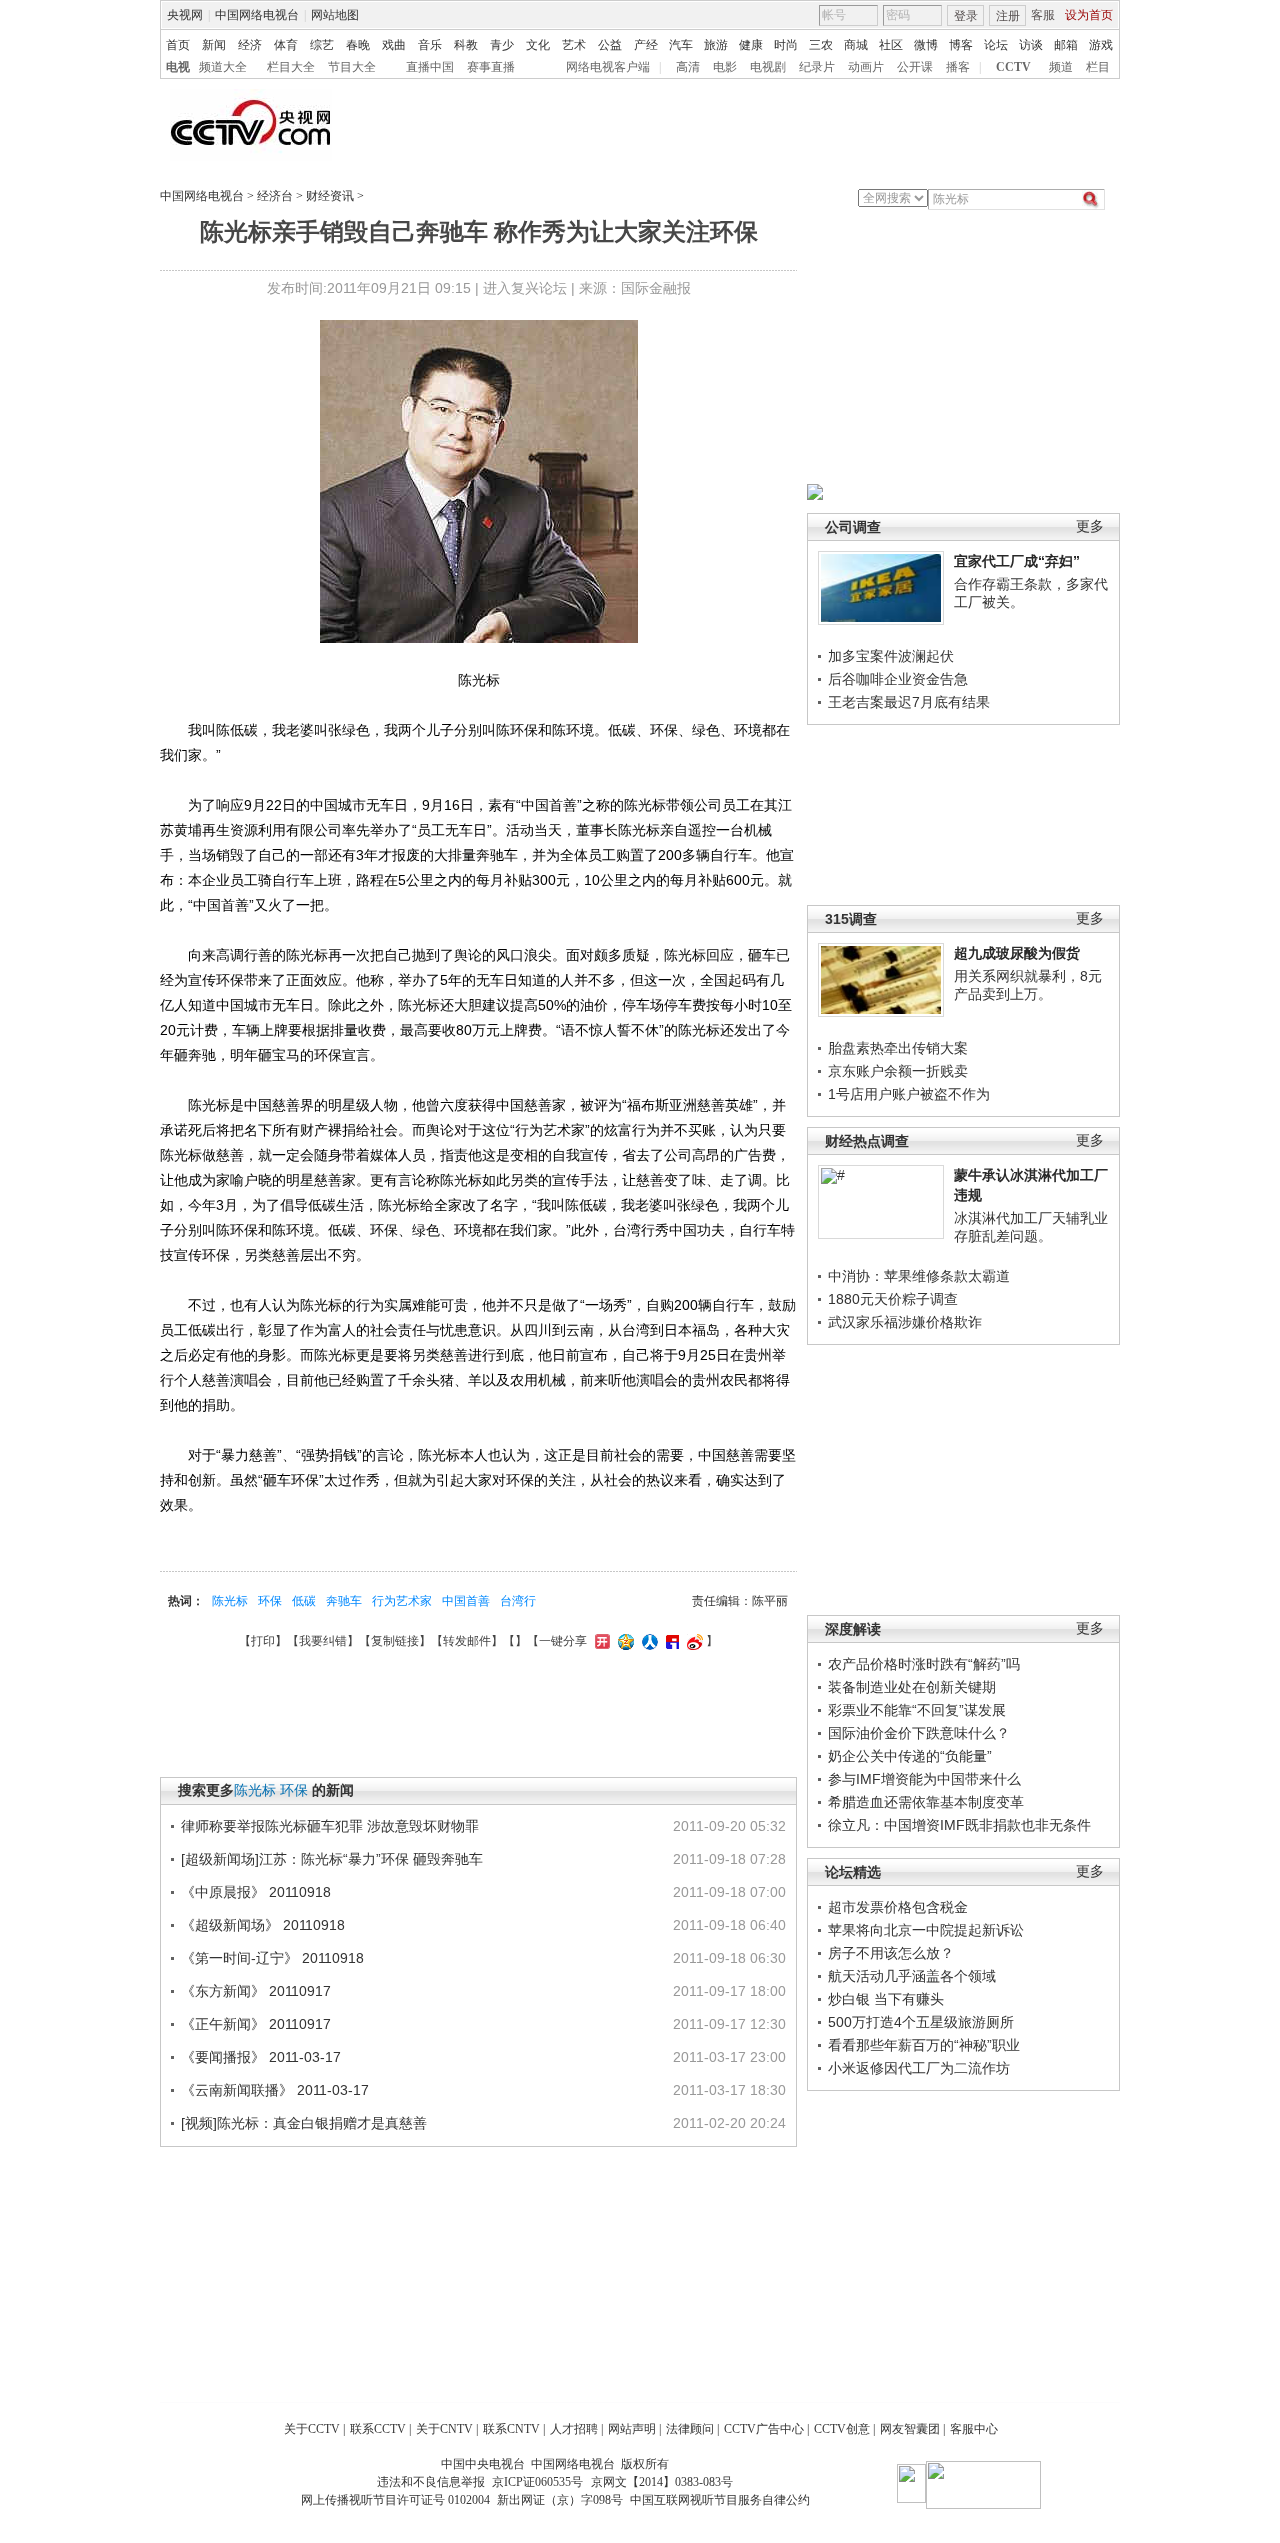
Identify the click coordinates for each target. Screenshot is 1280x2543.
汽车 (681, 45)
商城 (856, 45)
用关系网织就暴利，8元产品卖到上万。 (1028, 985)
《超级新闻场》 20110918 (263, 1925)
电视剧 (768, 67)
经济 (250, 45)
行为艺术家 (402, 1601)
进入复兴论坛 (525, 288)
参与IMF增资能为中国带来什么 (924, 1779)
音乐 (430, 45)
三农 (821, 45)
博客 (961, 45)
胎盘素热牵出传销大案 (898, 1048)
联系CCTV (378, 2429)
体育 (286, 45)
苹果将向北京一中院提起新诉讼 (926, 1930)
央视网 (185, 15)
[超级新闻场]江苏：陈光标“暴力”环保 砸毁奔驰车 (332, 1859)
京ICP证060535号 (537, 2482)
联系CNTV (511, 2429)
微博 (926, 45)
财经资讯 (330, 196)
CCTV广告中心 (764, 2429)
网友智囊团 (910, 2429)
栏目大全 (291, 67)
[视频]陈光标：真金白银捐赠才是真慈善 (304, 2123)
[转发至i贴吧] (670, 1641)
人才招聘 (574, 2429)
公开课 (915, 67)
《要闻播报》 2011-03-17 (261, 2057)
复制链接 (395, 1641)
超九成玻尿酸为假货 (1017, 953)
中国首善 (466, 1601)
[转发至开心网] (600, 1641)
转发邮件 (467, 1641)
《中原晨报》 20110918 (256, 1892)
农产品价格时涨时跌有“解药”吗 (924, 1664)
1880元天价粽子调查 (893, 1299)
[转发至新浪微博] (692, 1641)
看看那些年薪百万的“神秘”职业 (924, 2045)
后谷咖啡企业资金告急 (898, 679)
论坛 (996, 45)
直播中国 (430, 67)
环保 (270, 1601)
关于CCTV (312, 2429)
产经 (646, 45)
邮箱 (1066, 45)
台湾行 (518, 1601)
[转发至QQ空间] (623, 1641)
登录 (966, 16)
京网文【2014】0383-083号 (662, 2482)
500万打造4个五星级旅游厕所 (921, 2022)
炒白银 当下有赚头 (886, 1999)
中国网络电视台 (257, 15)
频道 (1061, 67)
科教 (466, 45)
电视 (178, 67)
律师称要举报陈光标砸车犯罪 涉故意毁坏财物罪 (330, 1826)
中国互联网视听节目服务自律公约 (720, 2500)
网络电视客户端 (608, 67)
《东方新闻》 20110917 (256, 1991)
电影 (725, 67)
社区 (891, 45)
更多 (1090, 526)
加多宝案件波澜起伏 (891, 656)
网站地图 (335, 15)
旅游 (716, 45)
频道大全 (223, 67)
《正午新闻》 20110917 (256, 2024)
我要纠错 (323, 1641)
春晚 (358, 45)
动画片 (866, 67)
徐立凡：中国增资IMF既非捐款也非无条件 (959, 1825)
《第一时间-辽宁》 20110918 (272, 1958)
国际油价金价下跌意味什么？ (919, 1733)
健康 (751, 45)
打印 (263, 1641)
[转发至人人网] (647, 1641)
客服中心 (974, 2429)
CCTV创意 (842, 2429)
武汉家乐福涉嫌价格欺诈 (905, 1322)
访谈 (1031, 45)
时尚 (786, 45)
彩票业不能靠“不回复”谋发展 (917, 1710)
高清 (688, 67)
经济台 (275, 196)
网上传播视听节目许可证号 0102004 (395, 2500)
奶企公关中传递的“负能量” (910, 1756)
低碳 (304, 1601)
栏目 (1098, 67)
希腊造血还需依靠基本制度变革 (926, 1802)
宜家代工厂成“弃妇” (1017, 561)
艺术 (574, 45)
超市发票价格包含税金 (898, 1907)
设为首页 (1089, 15)
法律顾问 (690, 2429)
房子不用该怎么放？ (891, 1953)
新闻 (214, 45)
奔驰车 (344, 1601)
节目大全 (352, 67)
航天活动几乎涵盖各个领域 (912, 1976)
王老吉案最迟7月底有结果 (909, 702)
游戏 (1101, 45)
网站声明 (632, 2429)
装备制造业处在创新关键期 (912, 1687)
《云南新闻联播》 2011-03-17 (275, 2090)
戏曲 (394, 45)
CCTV (1013, 67)
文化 (538, 45)
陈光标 (230, 1601)
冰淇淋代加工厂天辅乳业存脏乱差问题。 (1031, 1227)
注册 (1008, 16)
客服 (1043, 15)
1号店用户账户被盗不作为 (909, 1094)
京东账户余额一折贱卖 (898, 1071)
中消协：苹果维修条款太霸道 (919, 1276)
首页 (178, 45)
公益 (610, 45)
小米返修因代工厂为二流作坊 (919, 2068)
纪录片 (817, 67)
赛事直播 (491, 67)
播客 (958, 67)
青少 (502, 45)
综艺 (322, 45)
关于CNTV (444, 2429)
